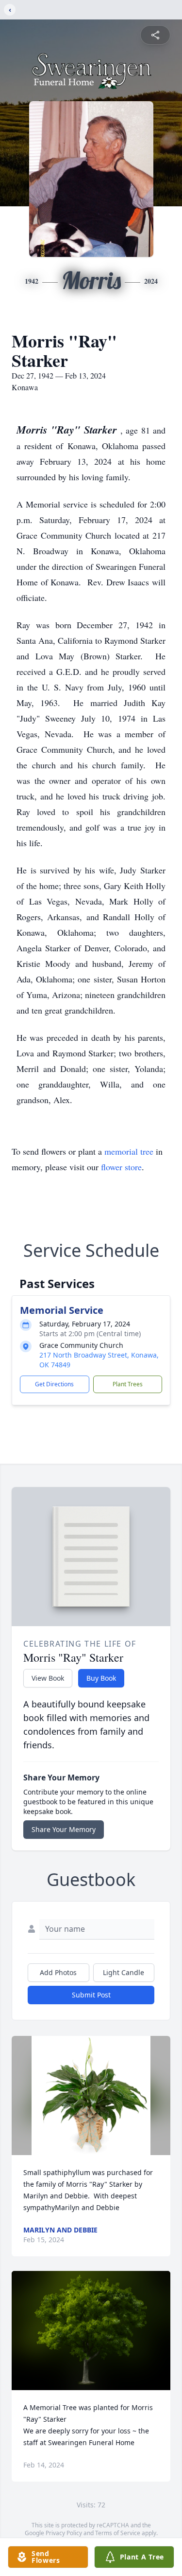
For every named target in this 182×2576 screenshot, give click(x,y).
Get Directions (54, 1384)
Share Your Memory (64, 1829)
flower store (121, 1167)
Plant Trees (128, 1384)
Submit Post (91, 1995)
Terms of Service (118, 2533)
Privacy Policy (64, 2533)
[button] (91, 2095)
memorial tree (129, 1151)
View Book (48, 1678)
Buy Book (101, 1678)
